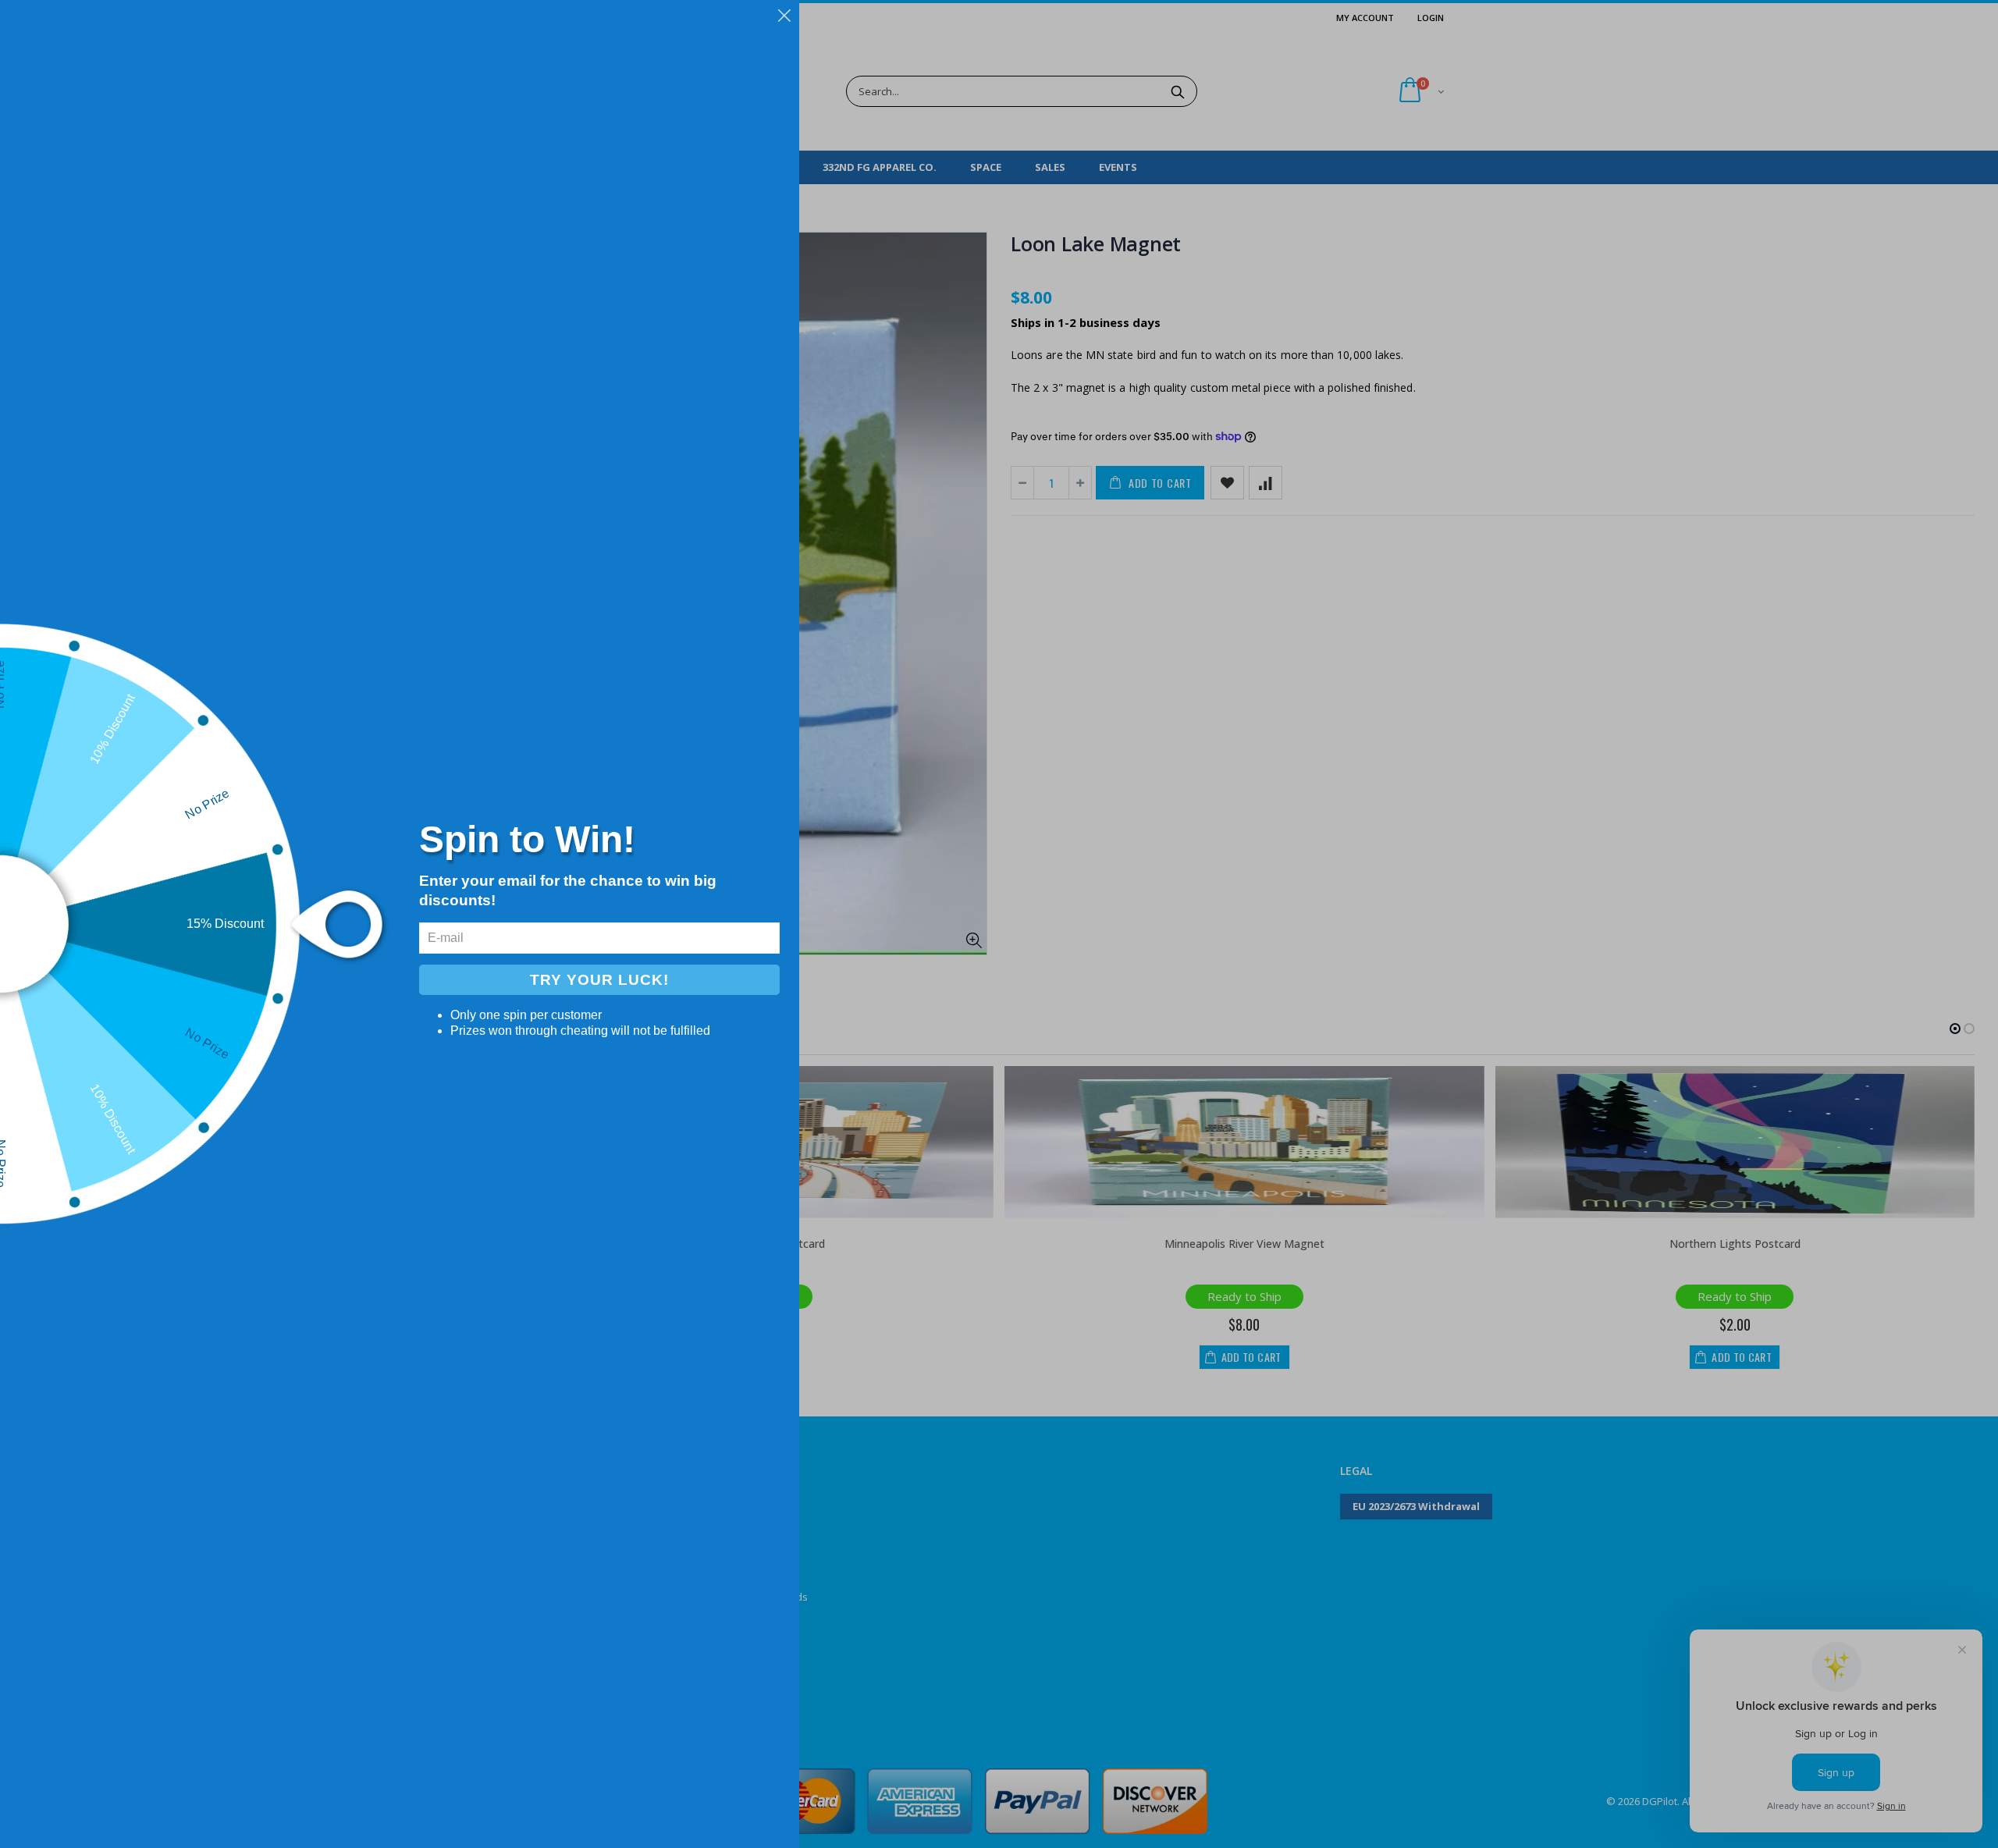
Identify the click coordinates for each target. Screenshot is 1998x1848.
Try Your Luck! (599, 980)
